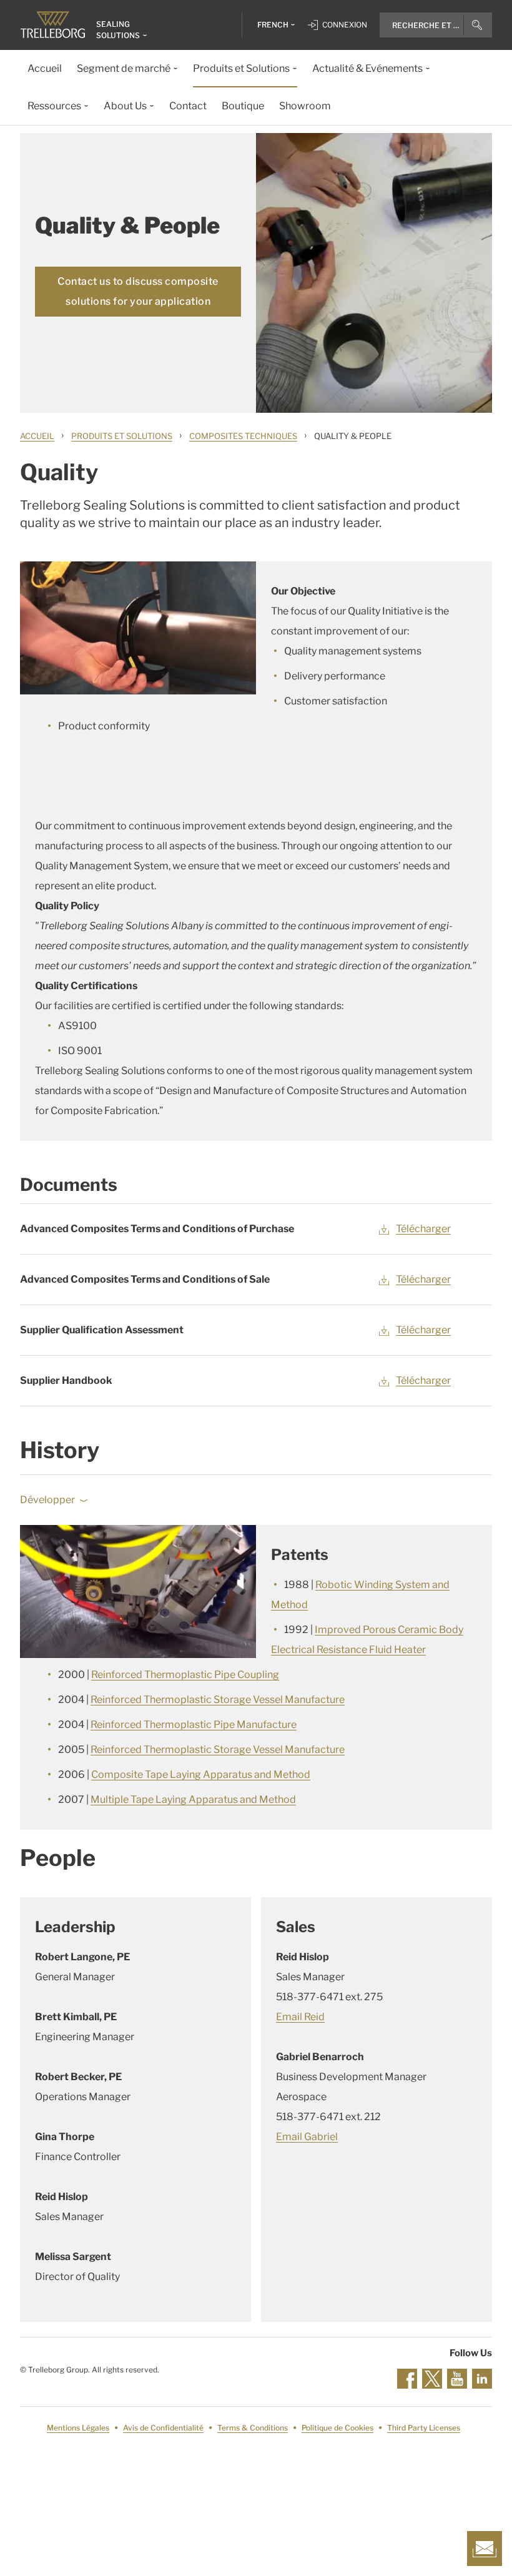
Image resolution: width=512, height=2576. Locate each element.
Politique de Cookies (337, 2428)
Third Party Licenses (424, 2428)
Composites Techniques (243, 436)
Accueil (37, 436)
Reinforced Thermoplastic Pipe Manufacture (194, 1725)
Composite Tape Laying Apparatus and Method (201, 1774)
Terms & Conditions (253, 2428)
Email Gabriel (307, 2137)
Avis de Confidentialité (163, 2428)
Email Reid (300, 2017)
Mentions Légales (78, 2428)
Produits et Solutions (122, 436)
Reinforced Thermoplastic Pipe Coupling (185, 1675)
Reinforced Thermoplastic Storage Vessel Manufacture (218, 1700)
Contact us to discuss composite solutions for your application (138, 291)
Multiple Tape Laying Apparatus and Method (193, 1799)
